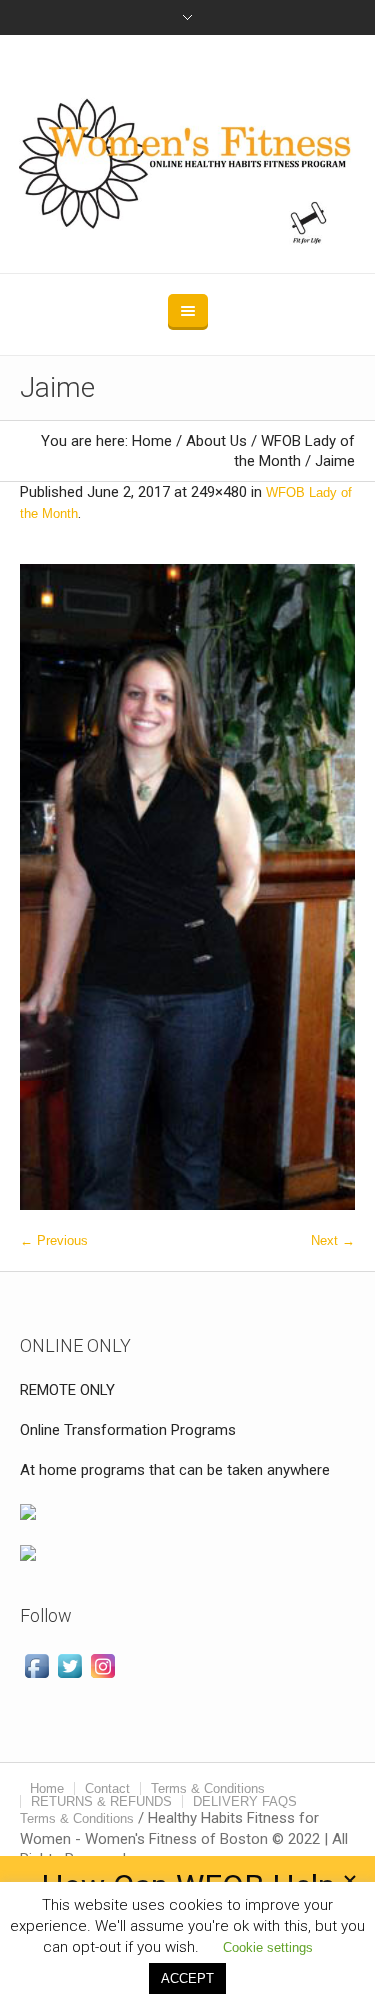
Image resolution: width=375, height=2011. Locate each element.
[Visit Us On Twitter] (69, 1664)
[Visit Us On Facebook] (36, 1664)
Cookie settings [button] (268, 1947)
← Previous (54, 1240)
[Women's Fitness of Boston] (188, 154)
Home (152, 441)
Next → (333, 1240)
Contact (107, 1788)
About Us (216, 441)
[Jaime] (187, 887)
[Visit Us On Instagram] (102, 1664)
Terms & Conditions (208, 1788)
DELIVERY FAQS (245, 1801)
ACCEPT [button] (187, 1978)
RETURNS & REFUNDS (101, 1801)
